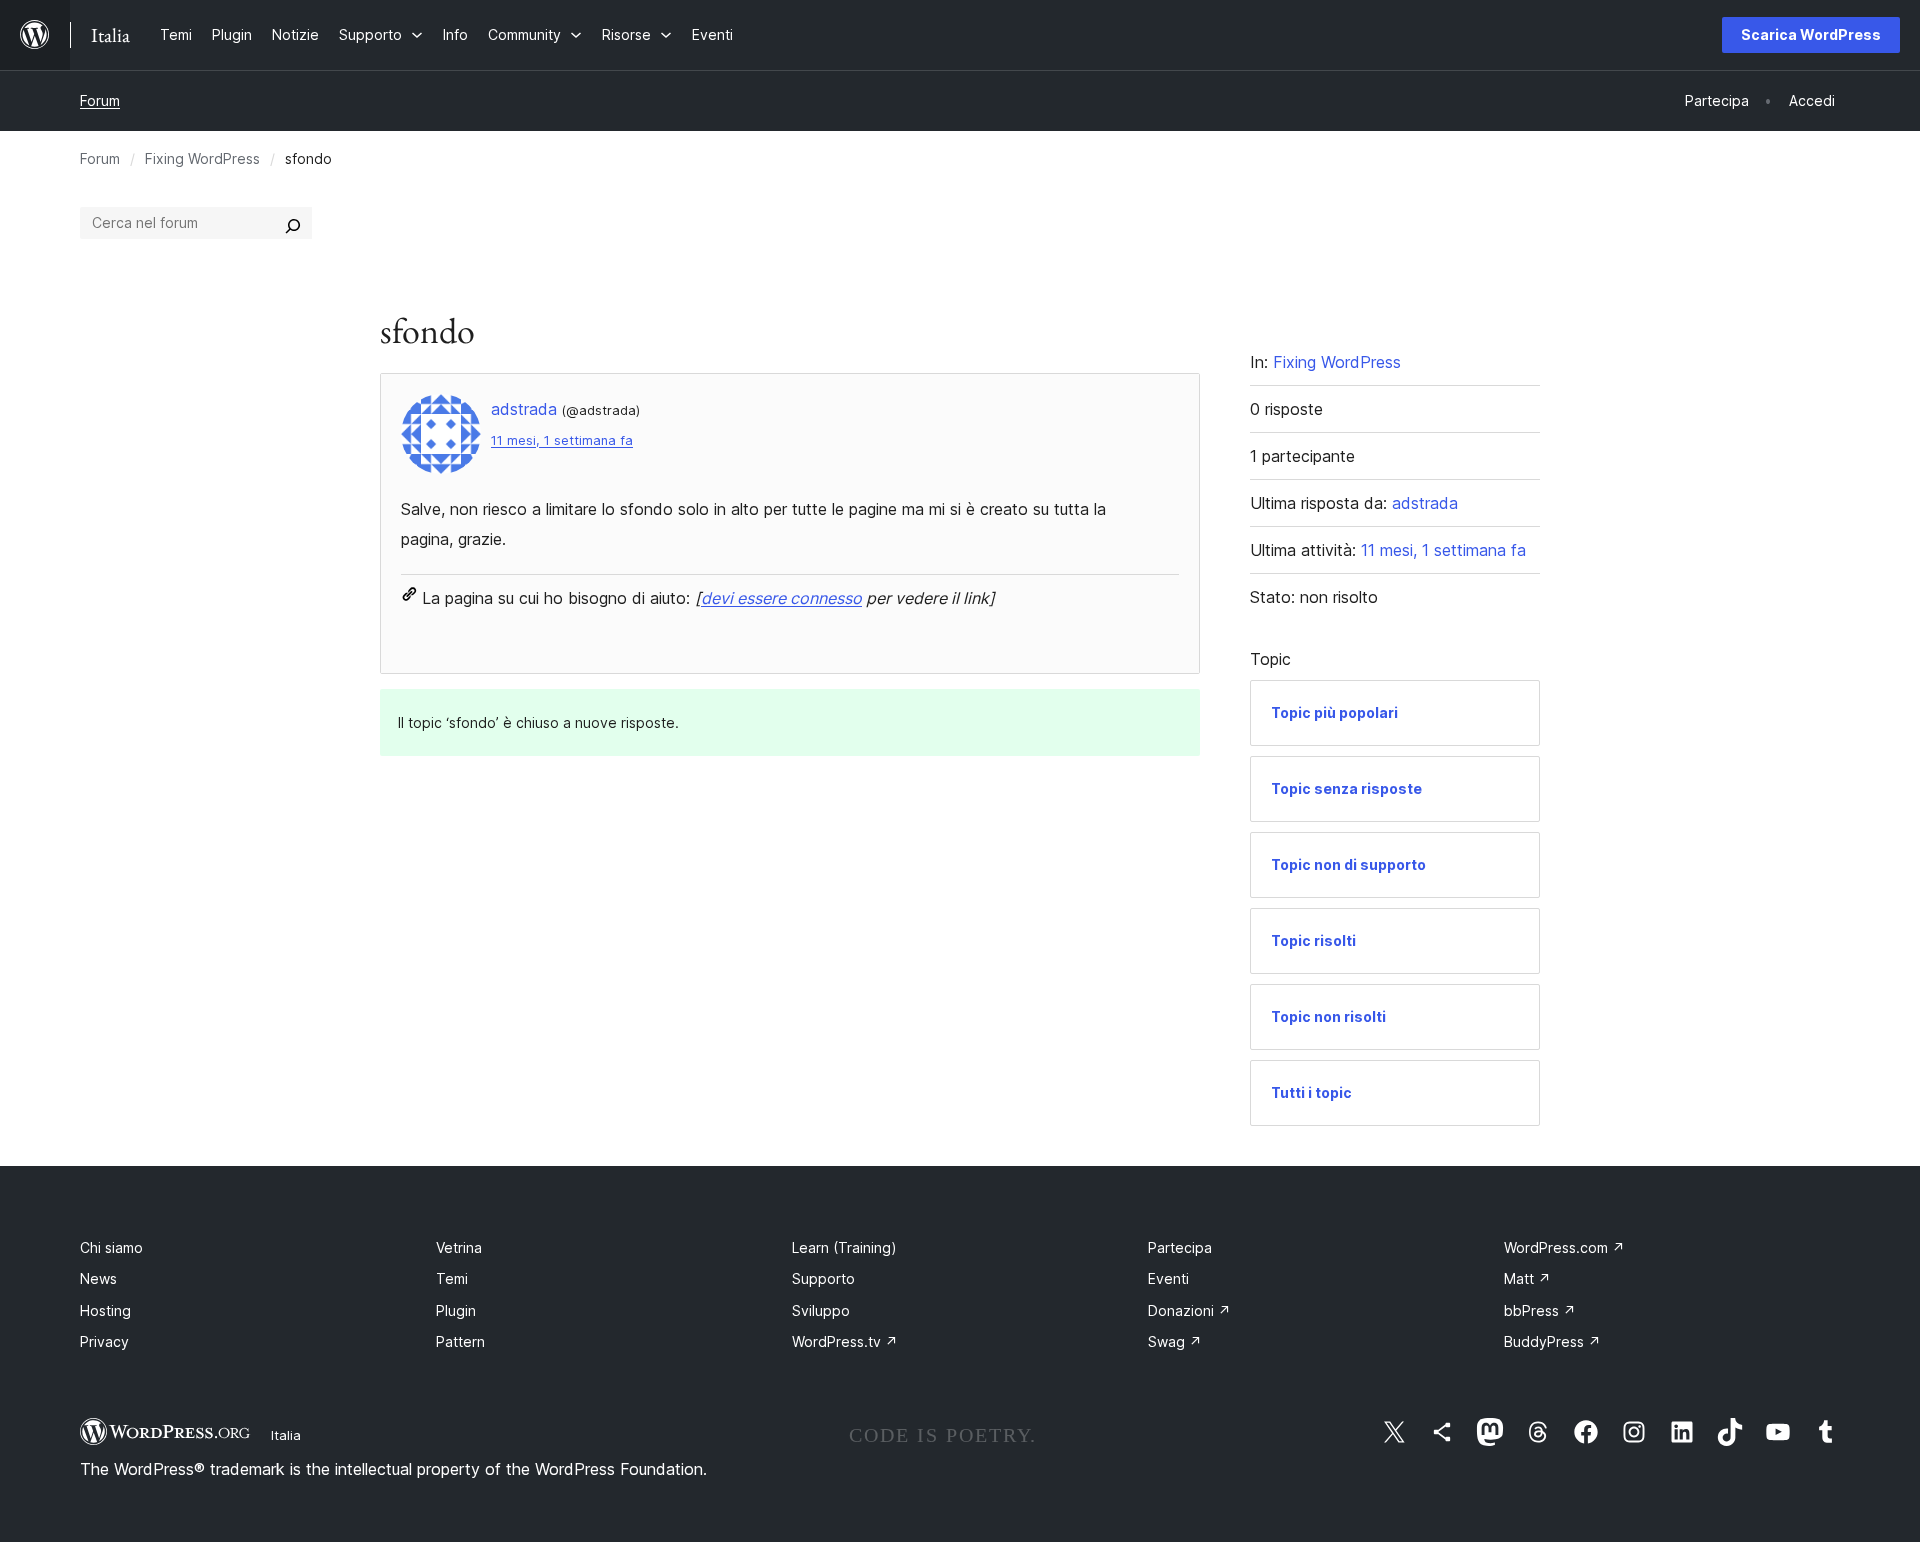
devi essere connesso (781, 598)
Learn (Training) (844, 1247)
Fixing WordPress (202, 158)
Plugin (456, 1310)
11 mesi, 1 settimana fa (562, 440)
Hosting (105, 1310)
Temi (452, 1278)
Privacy (104, 1341)
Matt (1527, 1278)
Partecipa (1180, 1247)
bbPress (1540, 1310)
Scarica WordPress (1811, 34)
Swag (1175, 1341)
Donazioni (1189, 1310)
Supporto (823, 1278)
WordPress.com (1564, 1247)
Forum (100, 100)
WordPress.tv (845, 1341)
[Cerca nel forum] (293, 223)
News (98, 1278)
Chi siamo (111, 1247)
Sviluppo (821, 1310)
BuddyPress (1552, 1341)
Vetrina (459, 1247)
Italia (286, 1435)
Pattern (460, 1341)
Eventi (1168, 1278)
